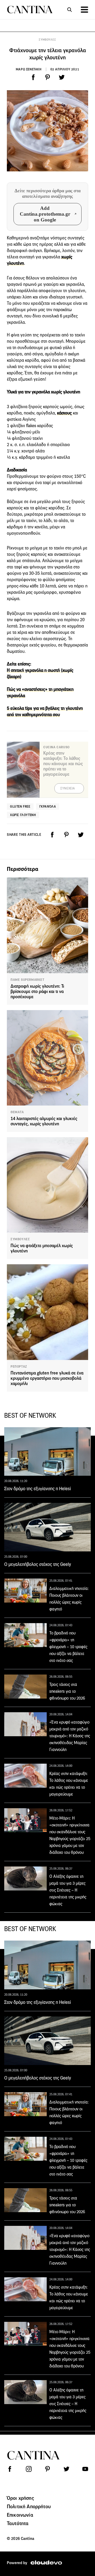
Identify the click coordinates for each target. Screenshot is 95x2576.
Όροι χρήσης (20, 2498)
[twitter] (62, 77)
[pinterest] (47, 77)
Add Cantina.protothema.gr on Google (45, 214)
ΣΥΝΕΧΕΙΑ (68, 788)
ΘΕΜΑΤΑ (17, 1112)
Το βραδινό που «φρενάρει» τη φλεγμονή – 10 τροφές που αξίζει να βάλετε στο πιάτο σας (68, 1647)
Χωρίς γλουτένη (23, 815)
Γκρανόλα (48, 806)
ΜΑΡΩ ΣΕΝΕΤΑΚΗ (29, 69)
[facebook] (33, 77)
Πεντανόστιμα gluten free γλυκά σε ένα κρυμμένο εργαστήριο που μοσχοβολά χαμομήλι (47, 1378)
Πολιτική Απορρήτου (29, 2506)
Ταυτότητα (18, 2523)
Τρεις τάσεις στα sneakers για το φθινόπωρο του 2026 (67, 1691)
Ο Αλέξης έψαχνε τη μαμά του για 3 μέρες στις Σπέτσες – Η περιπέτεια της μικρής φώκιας (68, 1890)
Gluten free (20, 806)
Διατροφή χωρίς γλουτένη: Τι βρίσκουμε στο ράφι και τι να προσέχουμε (37, 992)
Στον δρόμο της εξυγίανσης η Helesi (38, 1489)
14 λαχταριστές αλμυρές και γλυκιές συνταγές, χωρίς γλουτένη (44, 1121)
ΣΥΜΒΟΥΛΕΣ (47, 40)
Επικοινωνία (20, 2515)
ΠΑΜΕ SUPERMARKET (28, 980)
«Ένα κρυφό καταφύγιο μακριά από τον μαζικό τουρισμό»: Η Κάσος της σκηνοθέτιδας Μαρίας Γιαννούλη (70, 1736)
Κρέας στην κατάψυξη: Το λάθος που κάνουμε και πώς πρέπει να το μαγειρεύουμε (63, 764)
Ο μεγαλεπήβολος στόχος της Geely (38, 1564)
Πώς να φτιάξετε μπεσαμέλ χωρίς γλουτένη (42, 1248)
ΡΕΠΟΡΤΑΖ (19, 1367)
